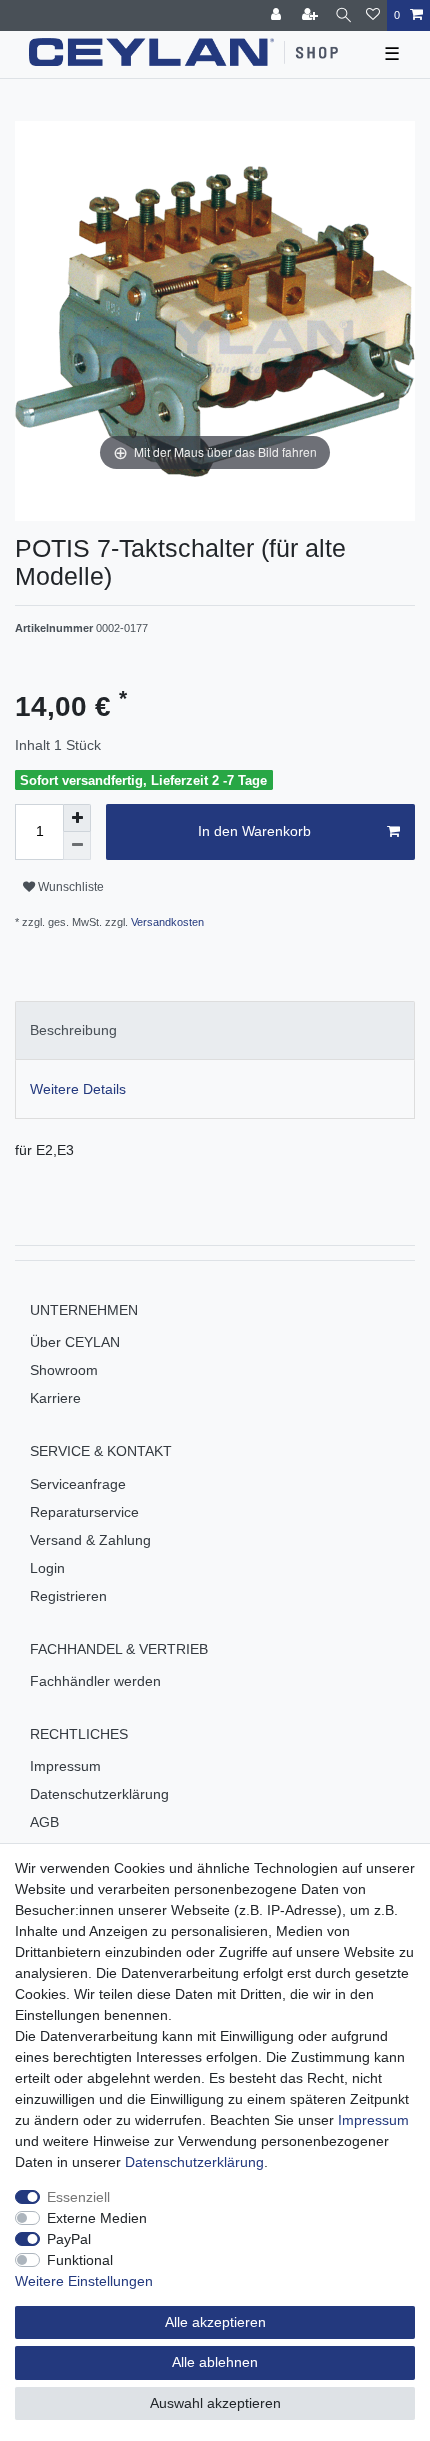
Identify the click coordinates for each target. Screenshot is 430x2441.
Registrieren (68, 1596)
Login (47, 1568)
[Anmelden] (278, 15)
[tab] (215, 1030)
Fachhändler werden (95, 1681)
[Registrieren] (312, 15)
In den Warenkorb (254, 831)
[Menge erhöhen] (77, 818)
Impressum (65, 1766)
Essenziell (78, 2197)
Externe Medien (97, 2218)
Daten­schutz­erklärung (194, 2162)
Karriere (55, 1398)
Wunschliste (69, 887)
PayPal (69, 2239)
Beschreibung (73, 1030)
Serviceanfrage (78, 1484)
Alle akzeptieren (215, 2322)
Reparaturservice (84, 1512)
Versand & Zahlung (90, 1540)
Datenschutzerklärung (99, 1794)
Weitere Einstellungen (84, 2281)
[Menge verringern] (77, 846)
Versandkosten (166, 922)
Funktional (80, 2260)
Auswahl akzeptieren (215, 2403)
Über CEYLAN (75, 1342)
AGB (44, 1822)
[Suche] (343, 15)
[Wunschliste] (373, 15)
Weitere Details (78, 1089)
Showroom (64, 1370)
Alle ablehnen (215, 2362)
